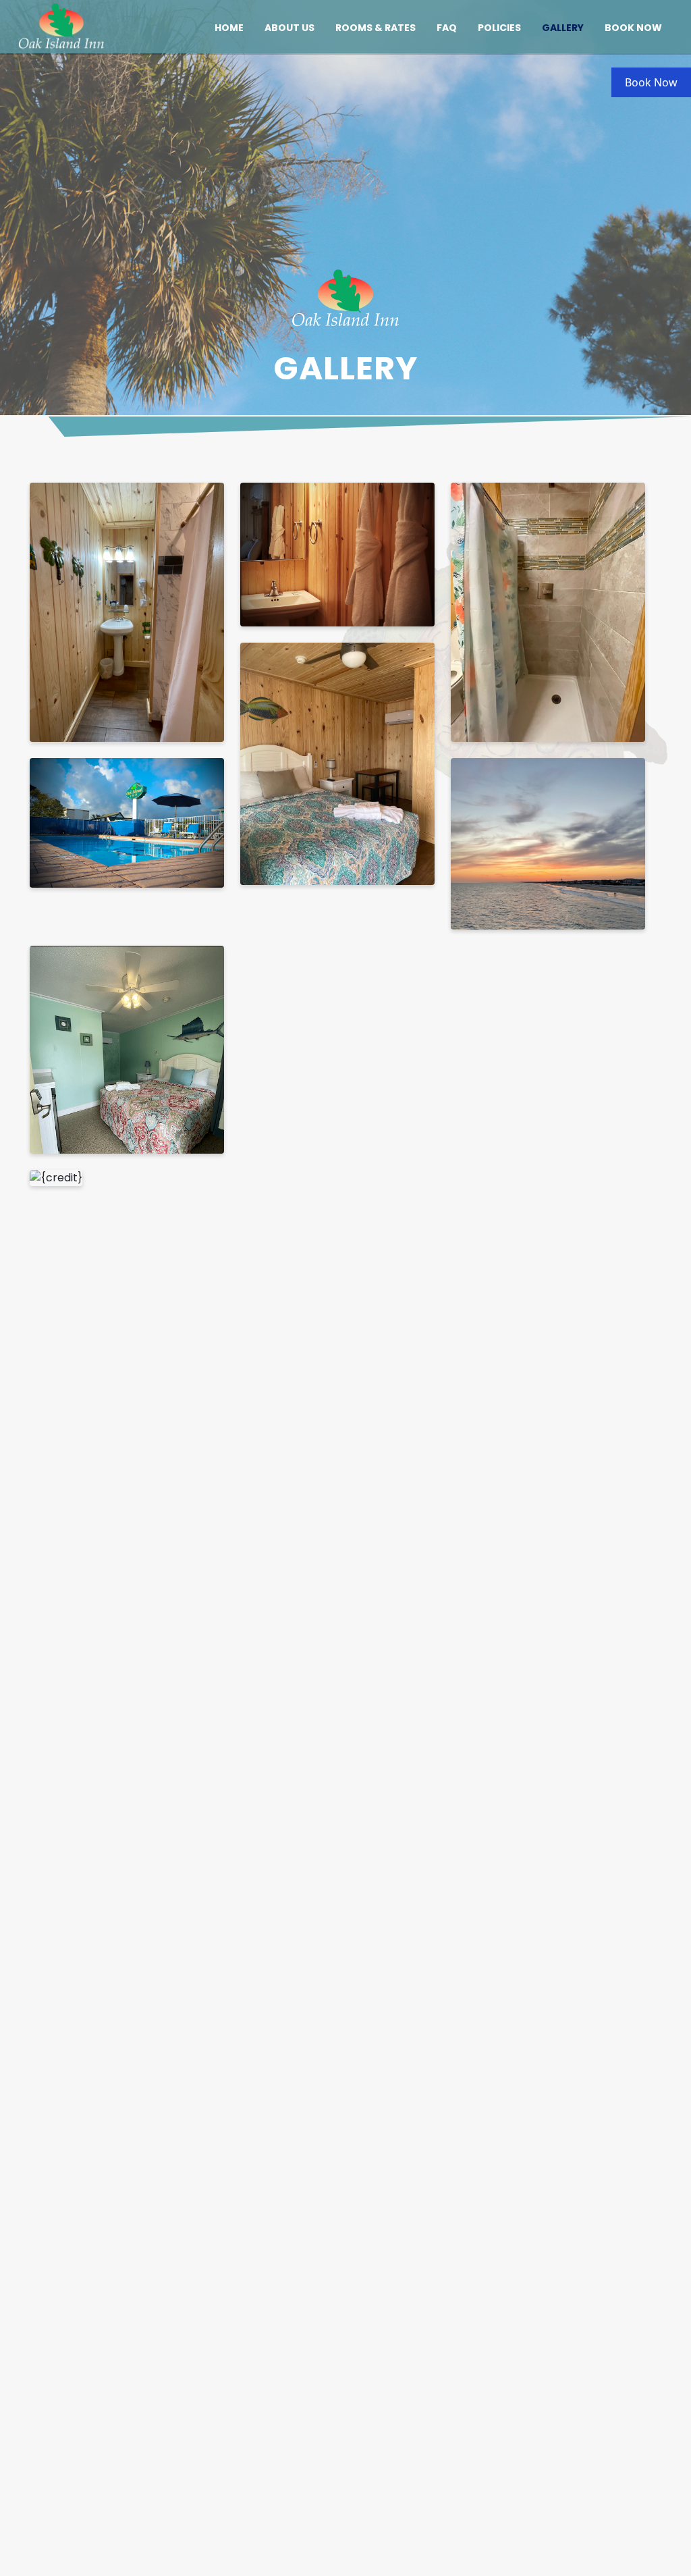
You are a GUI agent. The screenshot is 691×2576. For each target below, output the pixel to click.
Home (229, 28)
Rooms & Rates (376, 28)
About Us (289, 28)
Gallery (563, 28)
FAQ (447, 28)
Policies (499, 28)
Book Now (633, 28)
